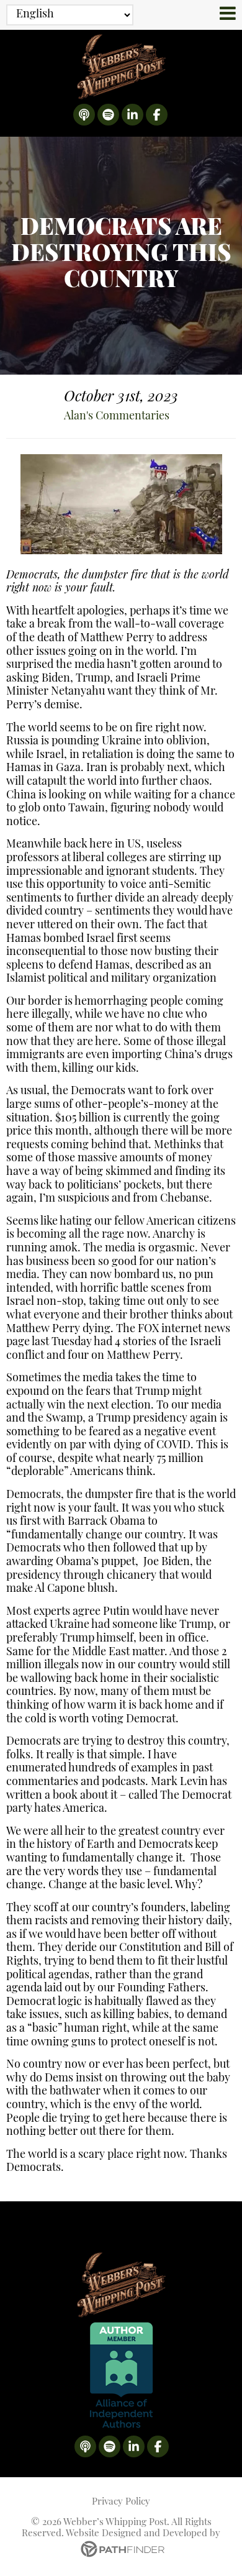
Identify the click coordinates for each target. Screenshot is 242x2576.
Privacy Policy (121, 2502)
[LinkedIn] (132, 115)
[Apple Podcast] (84, 115)
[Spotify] (108, 115)
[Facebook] (157, 115)
